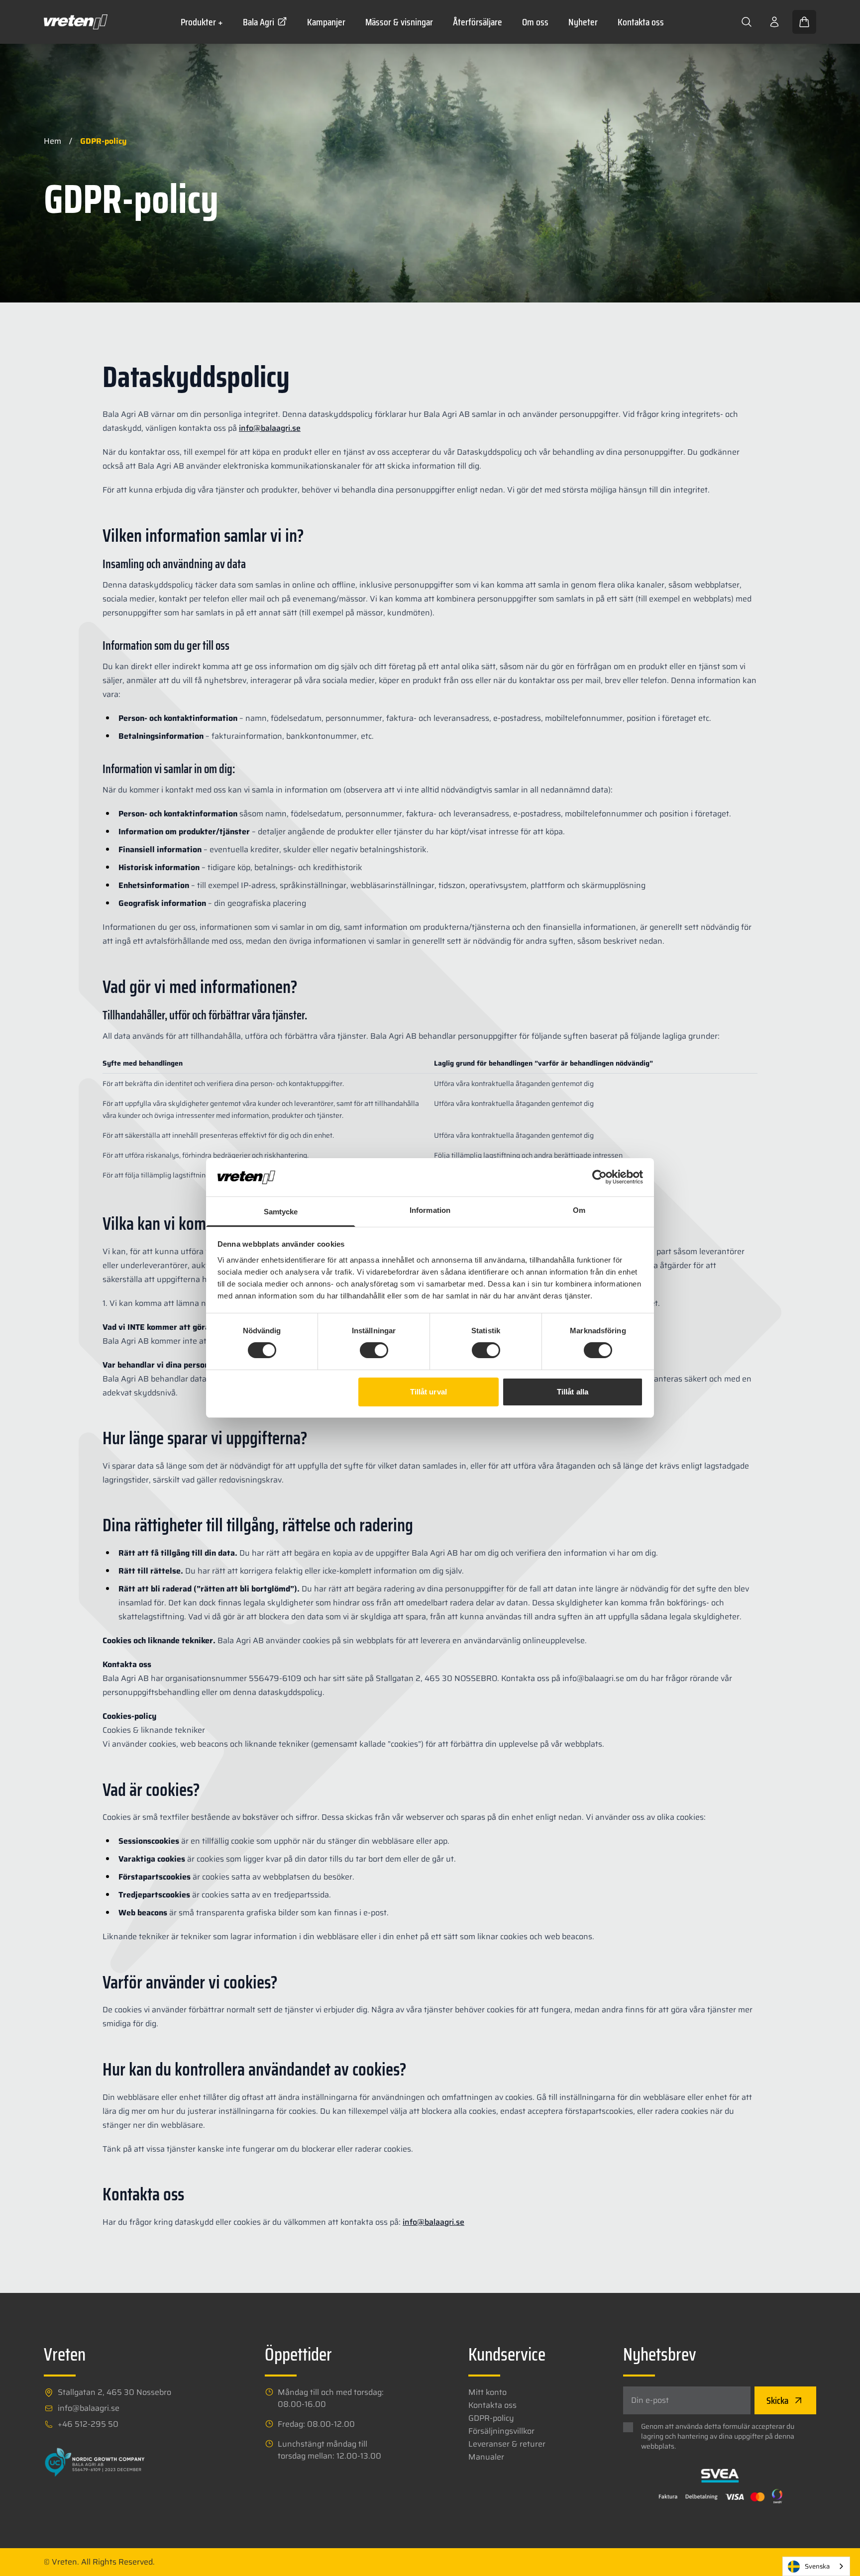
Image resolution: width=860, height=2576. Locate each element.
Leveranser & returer (507, 2444)
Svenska (817, 2566)
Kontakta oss (641, 22)
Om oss (535, 22)
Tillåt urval (429, 1392)
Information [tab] (430, 1210)
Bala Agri (259, 22)
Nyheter (583, 22)
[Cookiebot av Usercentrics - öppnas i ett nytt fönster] (599, 1177)
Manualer (486, 2457)
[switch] (374, 1350)
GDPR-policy (491, 2418)
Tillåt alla (573, 1392)
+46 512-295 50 (88, 2424)
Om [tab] (579, 1210)
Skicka (777, 2400)
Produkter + (202, 22)
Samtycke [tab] (281, 1212)
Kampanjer (326, 22)
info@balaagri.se (270, 428)
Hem (53, 141)
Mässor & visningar (399, 22)
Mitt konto (487, 2392)
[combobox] (816, 2566)
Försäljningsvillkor (501, 2431)
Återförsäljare (478, 22)
